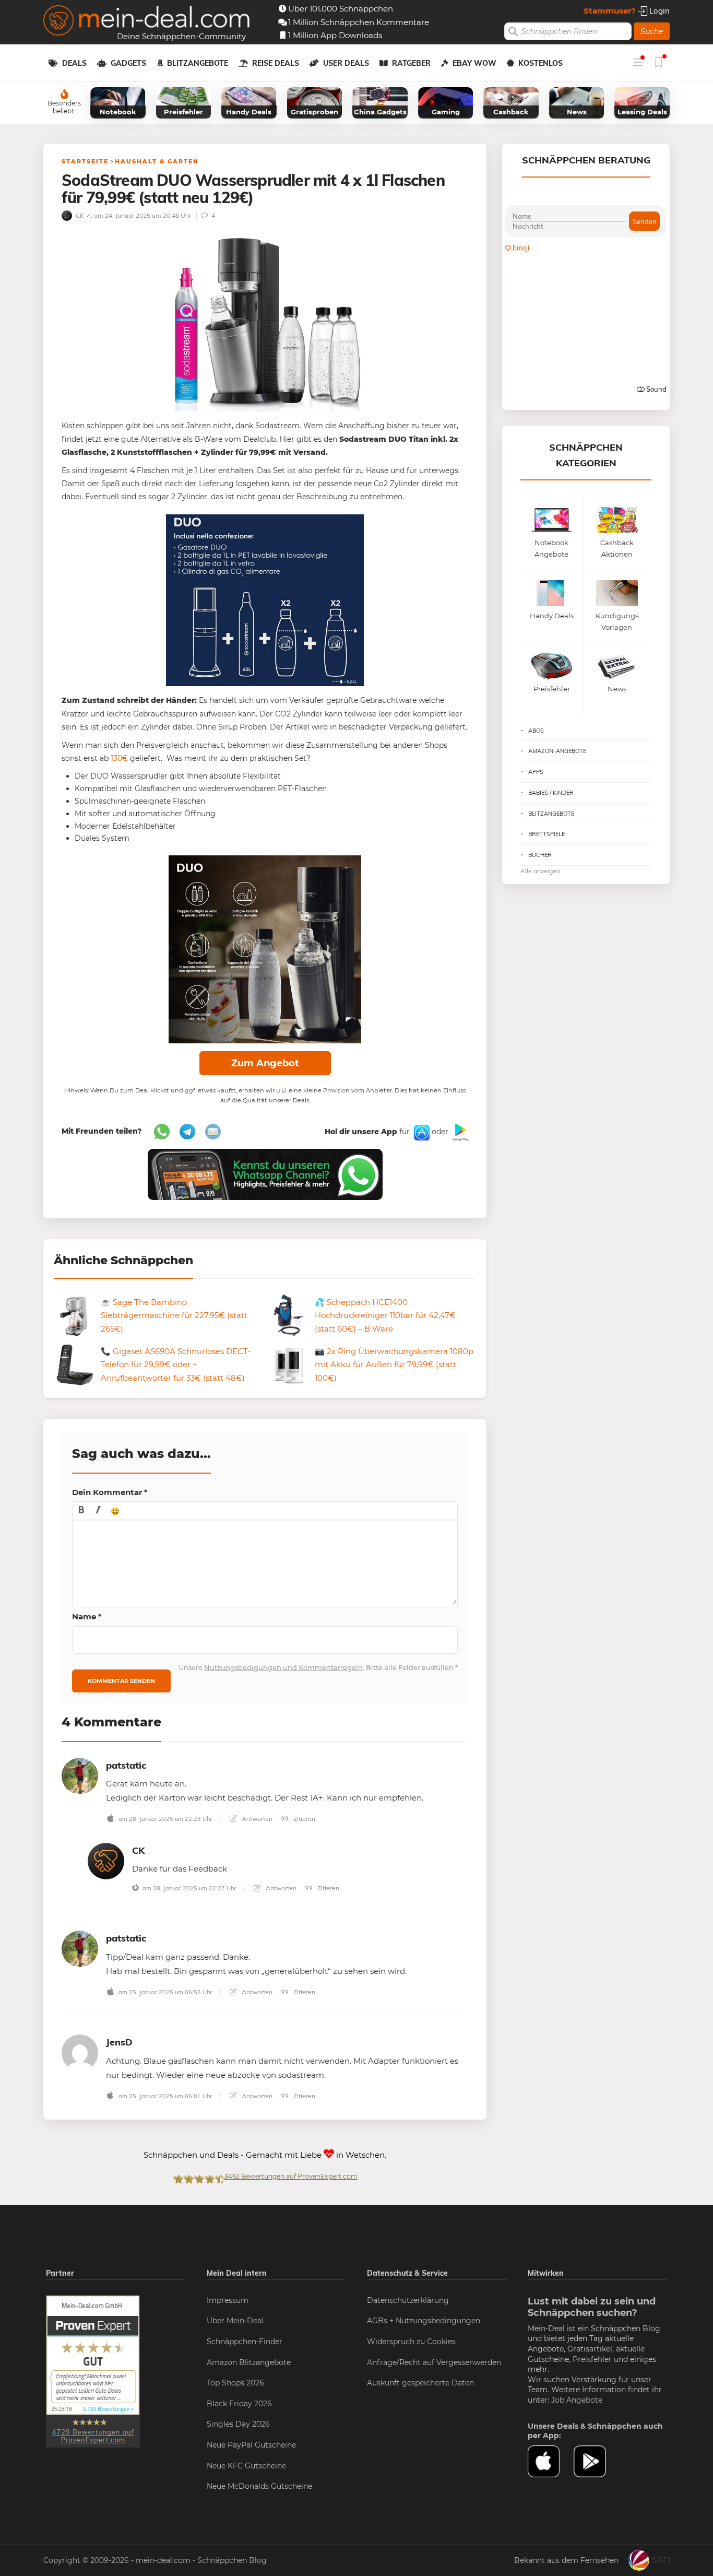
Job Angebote (577, 2400)
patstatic (126, 1765)
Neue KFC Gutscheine (246, 2466)
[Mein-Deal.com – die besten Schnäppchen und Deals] (147, 22)
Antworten (256, 1819)
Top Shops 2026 (235, 2383)
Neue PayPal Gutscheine (251, 2445)
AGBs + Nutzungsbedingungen (424, 2321)
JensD (119, 2042)
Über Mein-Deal (235, 2321)
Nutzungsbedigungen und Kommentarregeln (283, 1667)
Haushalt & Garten (157, 161)
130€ (119, 758)
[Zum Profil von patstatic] (80, 1775)
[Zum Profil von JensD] (80, 2052)
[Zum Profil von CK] (106, 1860)
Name (87, 1616)
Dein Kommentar (110, 1492)
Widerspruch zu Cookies (411, 2342)
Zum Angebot (265, 1063)
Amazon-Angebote (557, 751)
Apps (536, 772)
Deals (74, 63)
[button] (81, 1511)
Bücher (540, 855)
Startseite (85, 161)
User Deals (346, 63)
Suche (652, 31)
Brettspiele (546, 834)
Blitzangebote (198, 63)
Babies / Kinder (551, 793)
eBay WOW (474, 63)
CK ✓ (82, 215)
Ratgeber (411, 63)
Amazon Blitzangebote (249, 2362)
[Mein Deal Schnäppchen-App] (597, 2462)
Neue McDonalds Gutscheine (259, 2486)
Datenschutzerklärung (408, 2300)
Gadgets (128, 63)
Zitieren (304, 1819)
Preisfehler (592, 2359)
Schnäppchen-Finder (245, 2342)
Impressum (228, 2300)
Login (658, 11)
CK (138, 1850)
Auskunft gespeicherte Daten (420, 2383)
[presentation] (81, 1511)
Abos (536, 731)
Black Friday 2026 (239, 2404)
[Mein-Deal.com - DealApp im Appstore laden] (551, 2462)
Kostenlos (540, 63)
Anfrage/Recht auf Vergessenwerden (434, 2362)
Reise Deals (276, 63)
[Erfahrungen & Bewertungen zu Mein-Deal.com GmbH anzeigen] (93, 2371)
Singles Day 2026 (238, 2424)
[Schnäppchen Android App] (459, 1132)
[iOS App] (421, 1132)
